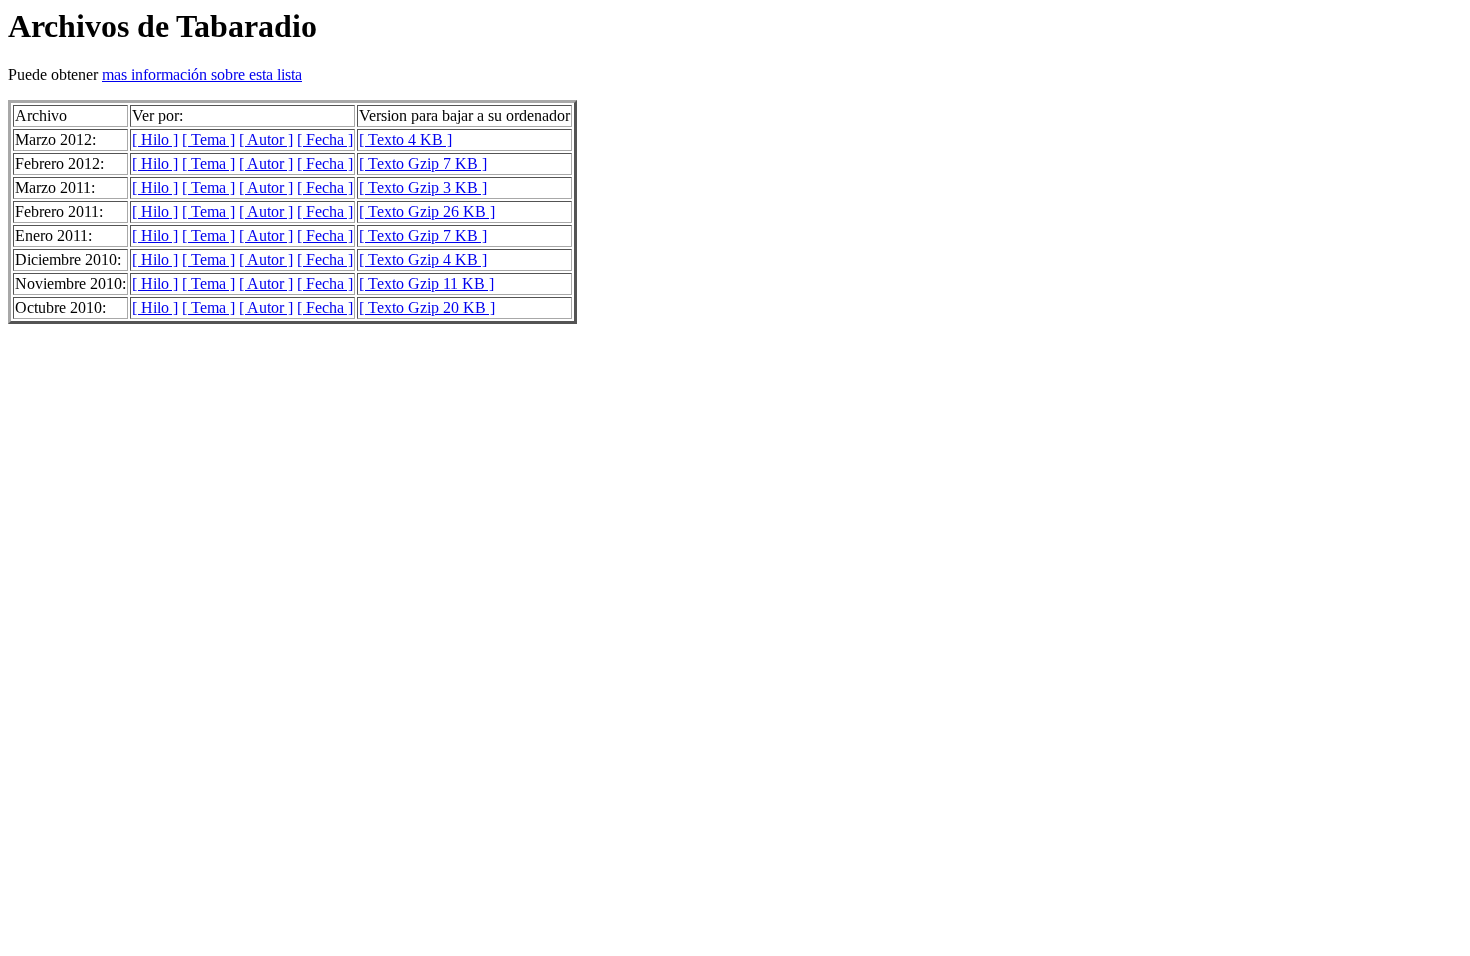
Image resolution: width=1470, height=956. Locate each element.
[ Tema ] (208, 139)
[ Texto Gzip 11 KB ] (426, 283)
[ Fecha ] (325, 139)
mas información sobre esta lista (202, 74)
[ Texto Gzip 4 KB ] (423, 259)
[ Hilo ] (155, 139)
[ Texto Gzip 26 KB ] (427, 211)
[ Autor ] (266, 139)
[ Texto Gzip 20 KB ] (427, 307)
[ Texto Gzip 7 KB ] (423, 163)
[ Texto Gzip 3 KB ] (423, 187)
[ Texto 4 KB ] (405, 139)
